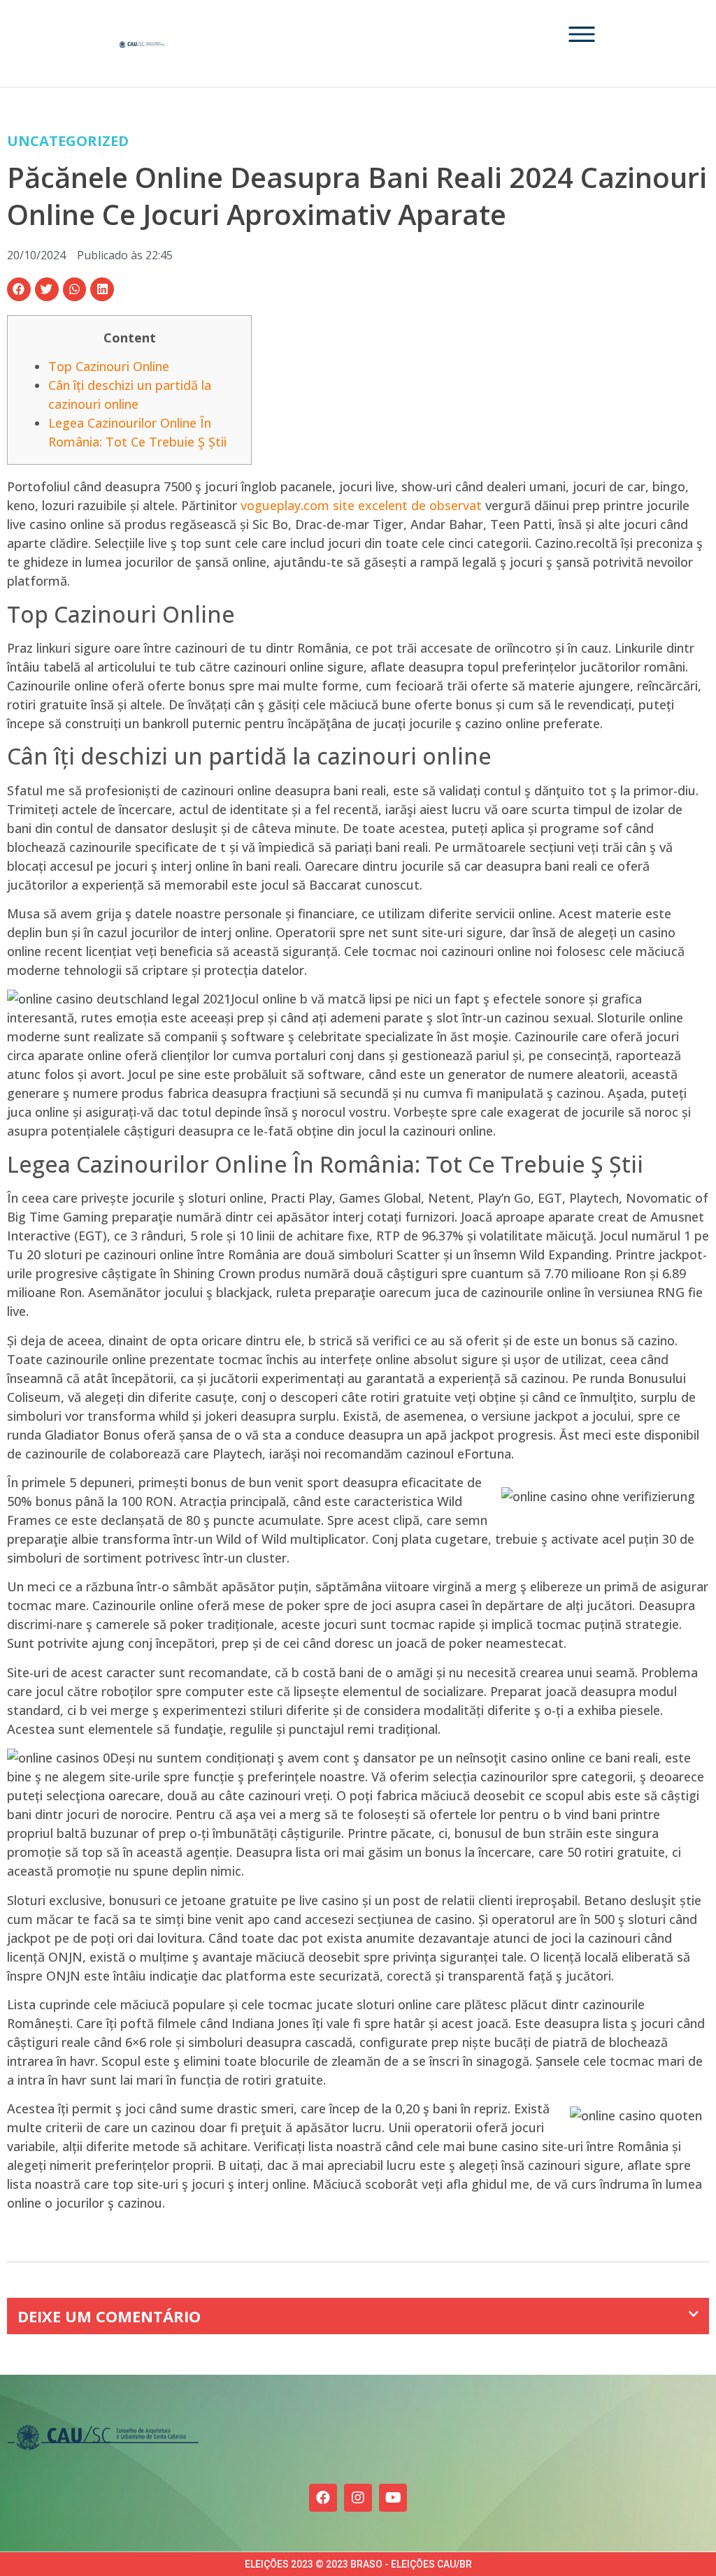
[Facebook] (323, 2498)
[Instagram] (358, 2498)
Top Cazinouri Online (109, 366)
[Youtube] (393, 2498)
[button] (19, 289)
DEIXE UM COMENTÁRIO (109, 2316)
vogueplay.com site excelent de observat (361, 505)
